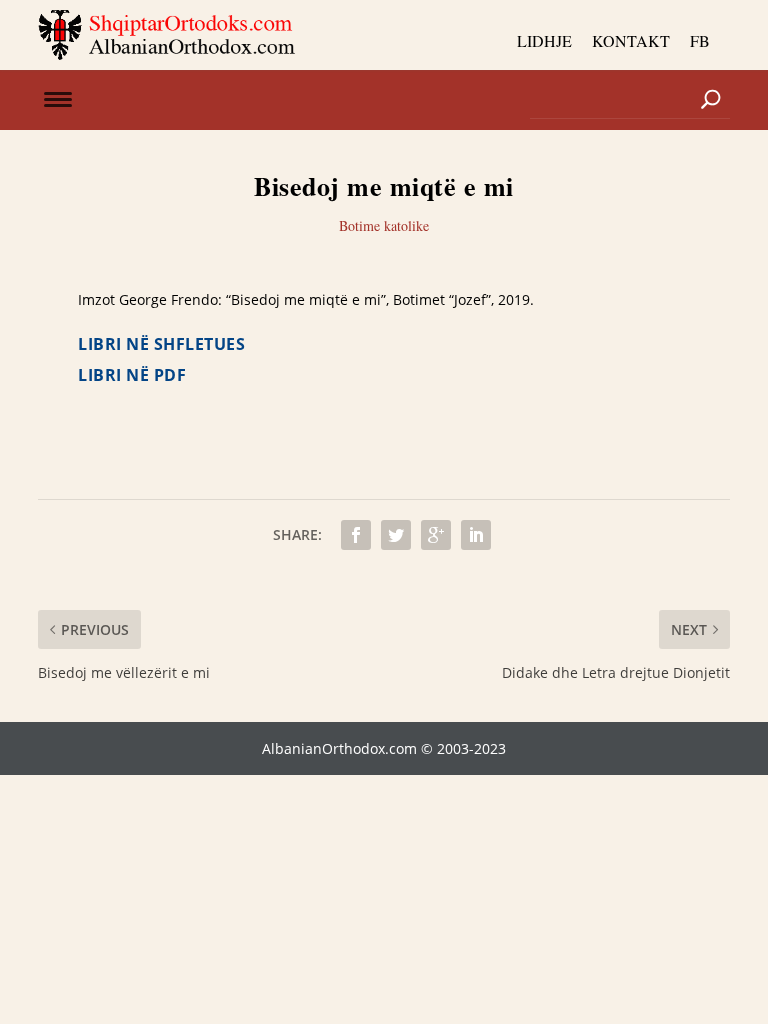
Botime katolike (384, 225)
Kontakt (631, 40)
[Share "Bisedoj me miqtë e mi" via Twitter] (396, 535)
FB (700, 40)
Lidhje (544, 40)
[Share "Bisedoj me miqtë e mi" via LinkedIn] (476, 535)
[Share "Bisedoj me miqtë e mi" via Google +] (436, 535)
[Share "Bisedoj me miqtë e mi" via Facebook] (356, 535)
